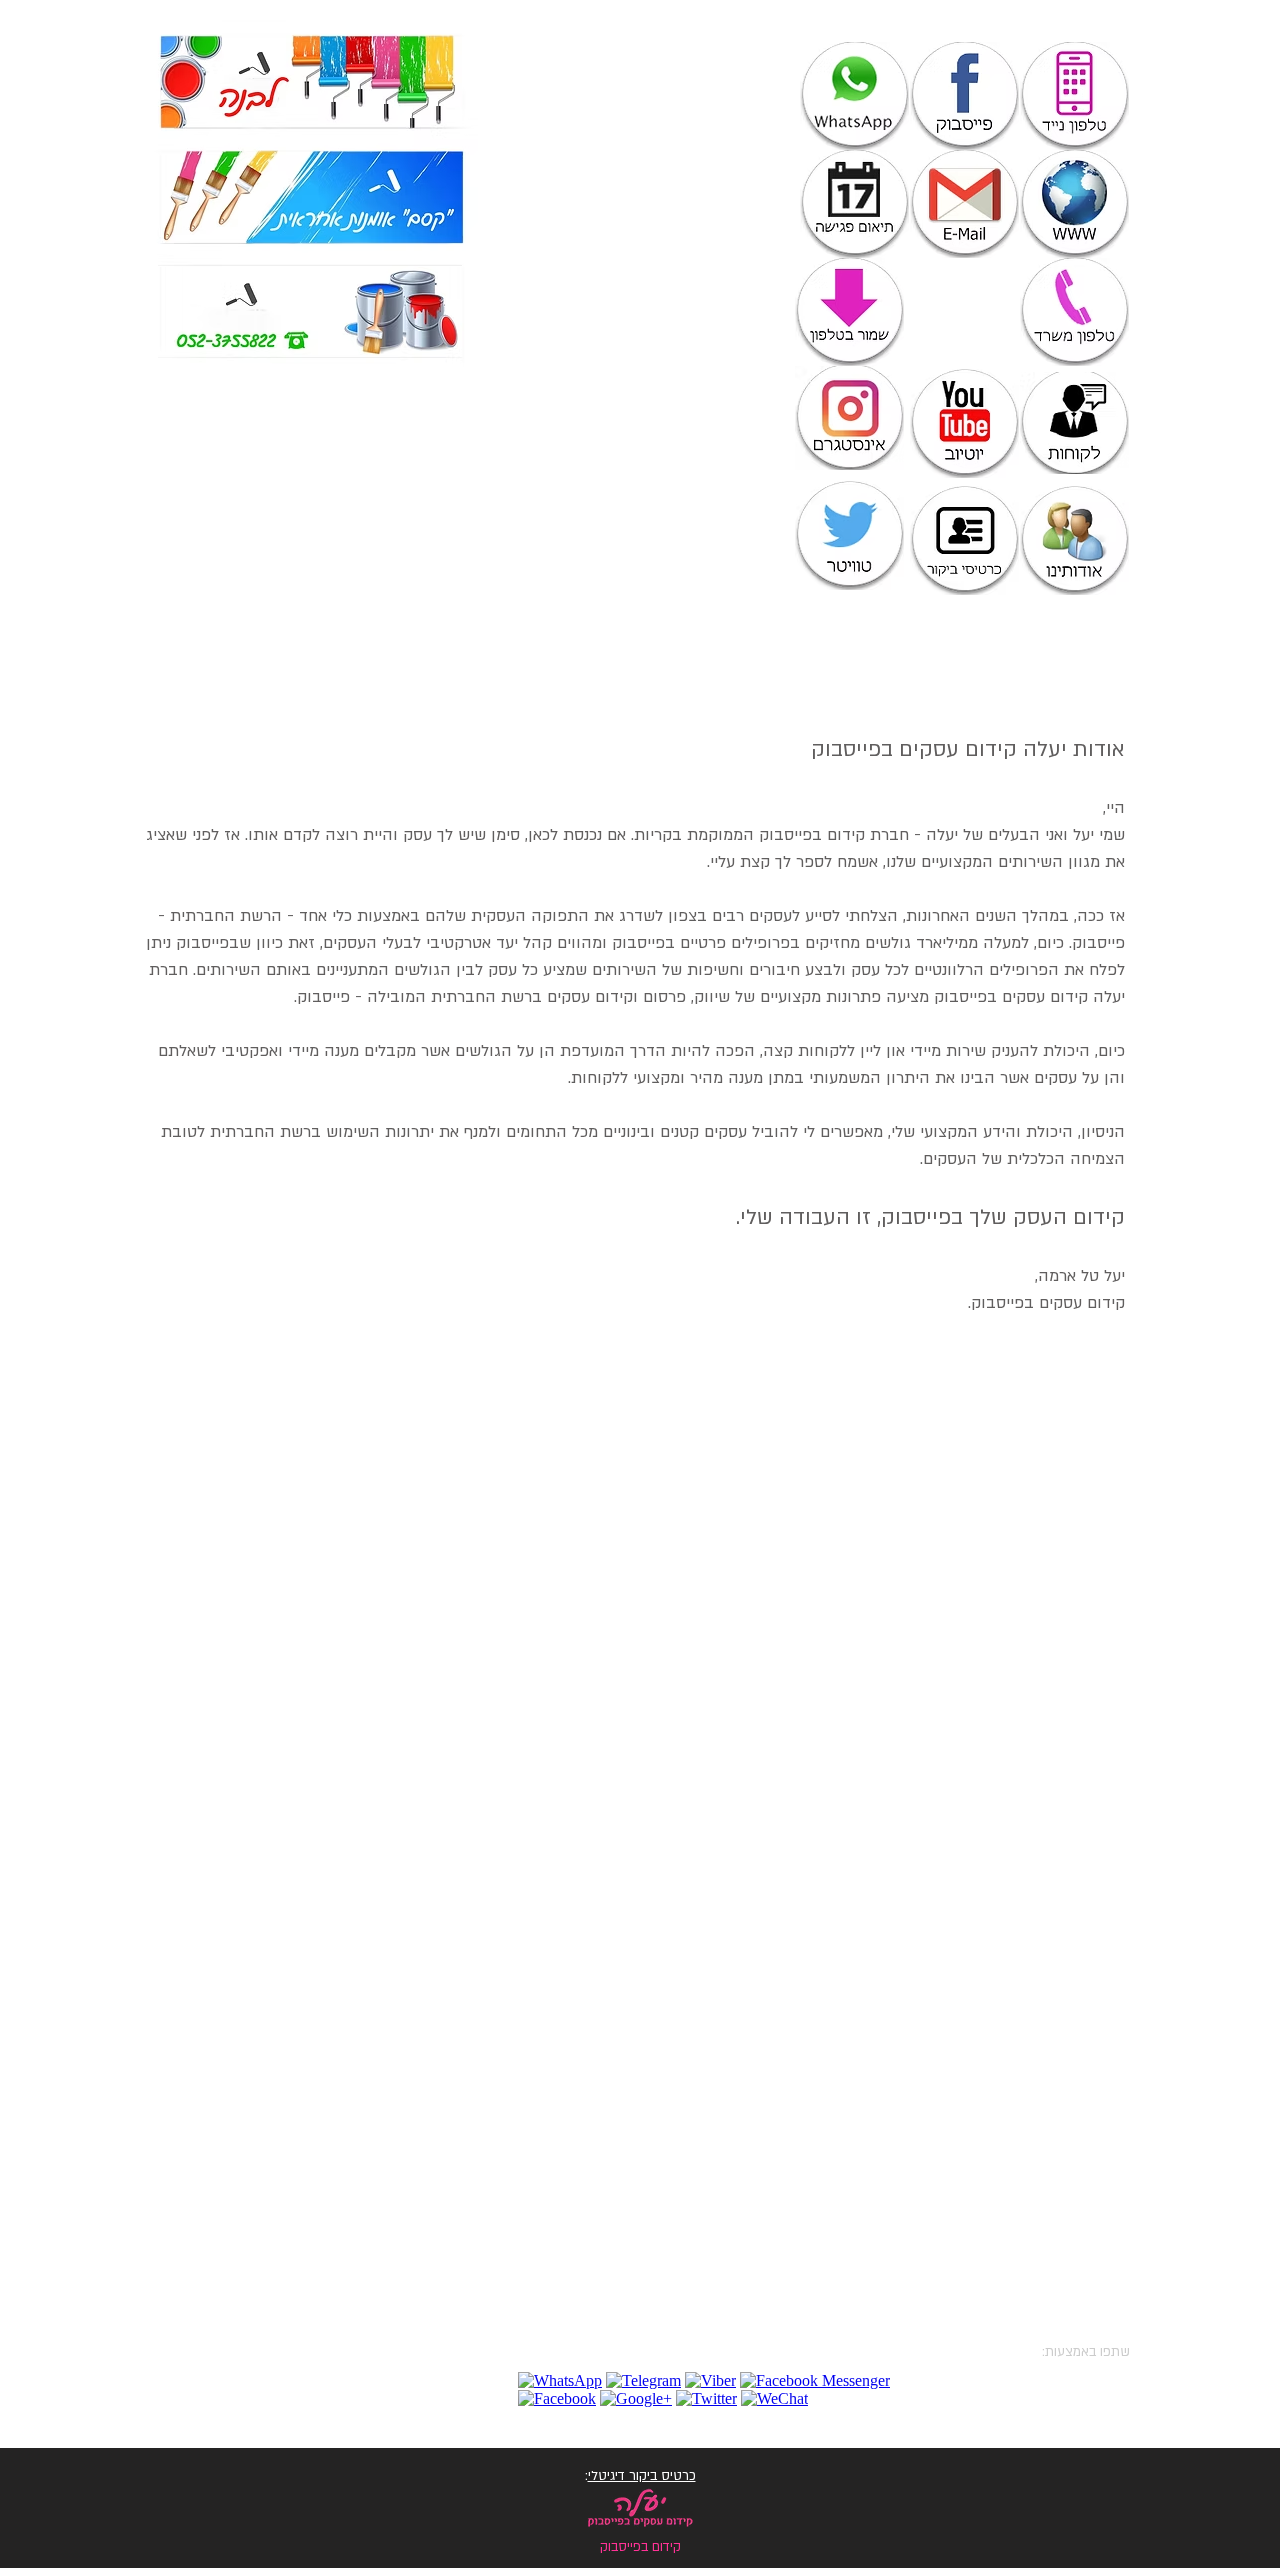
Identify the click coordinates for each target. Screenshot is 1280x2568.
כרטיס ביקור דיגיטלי (642, 2476)
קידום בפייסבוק (812, 835)
